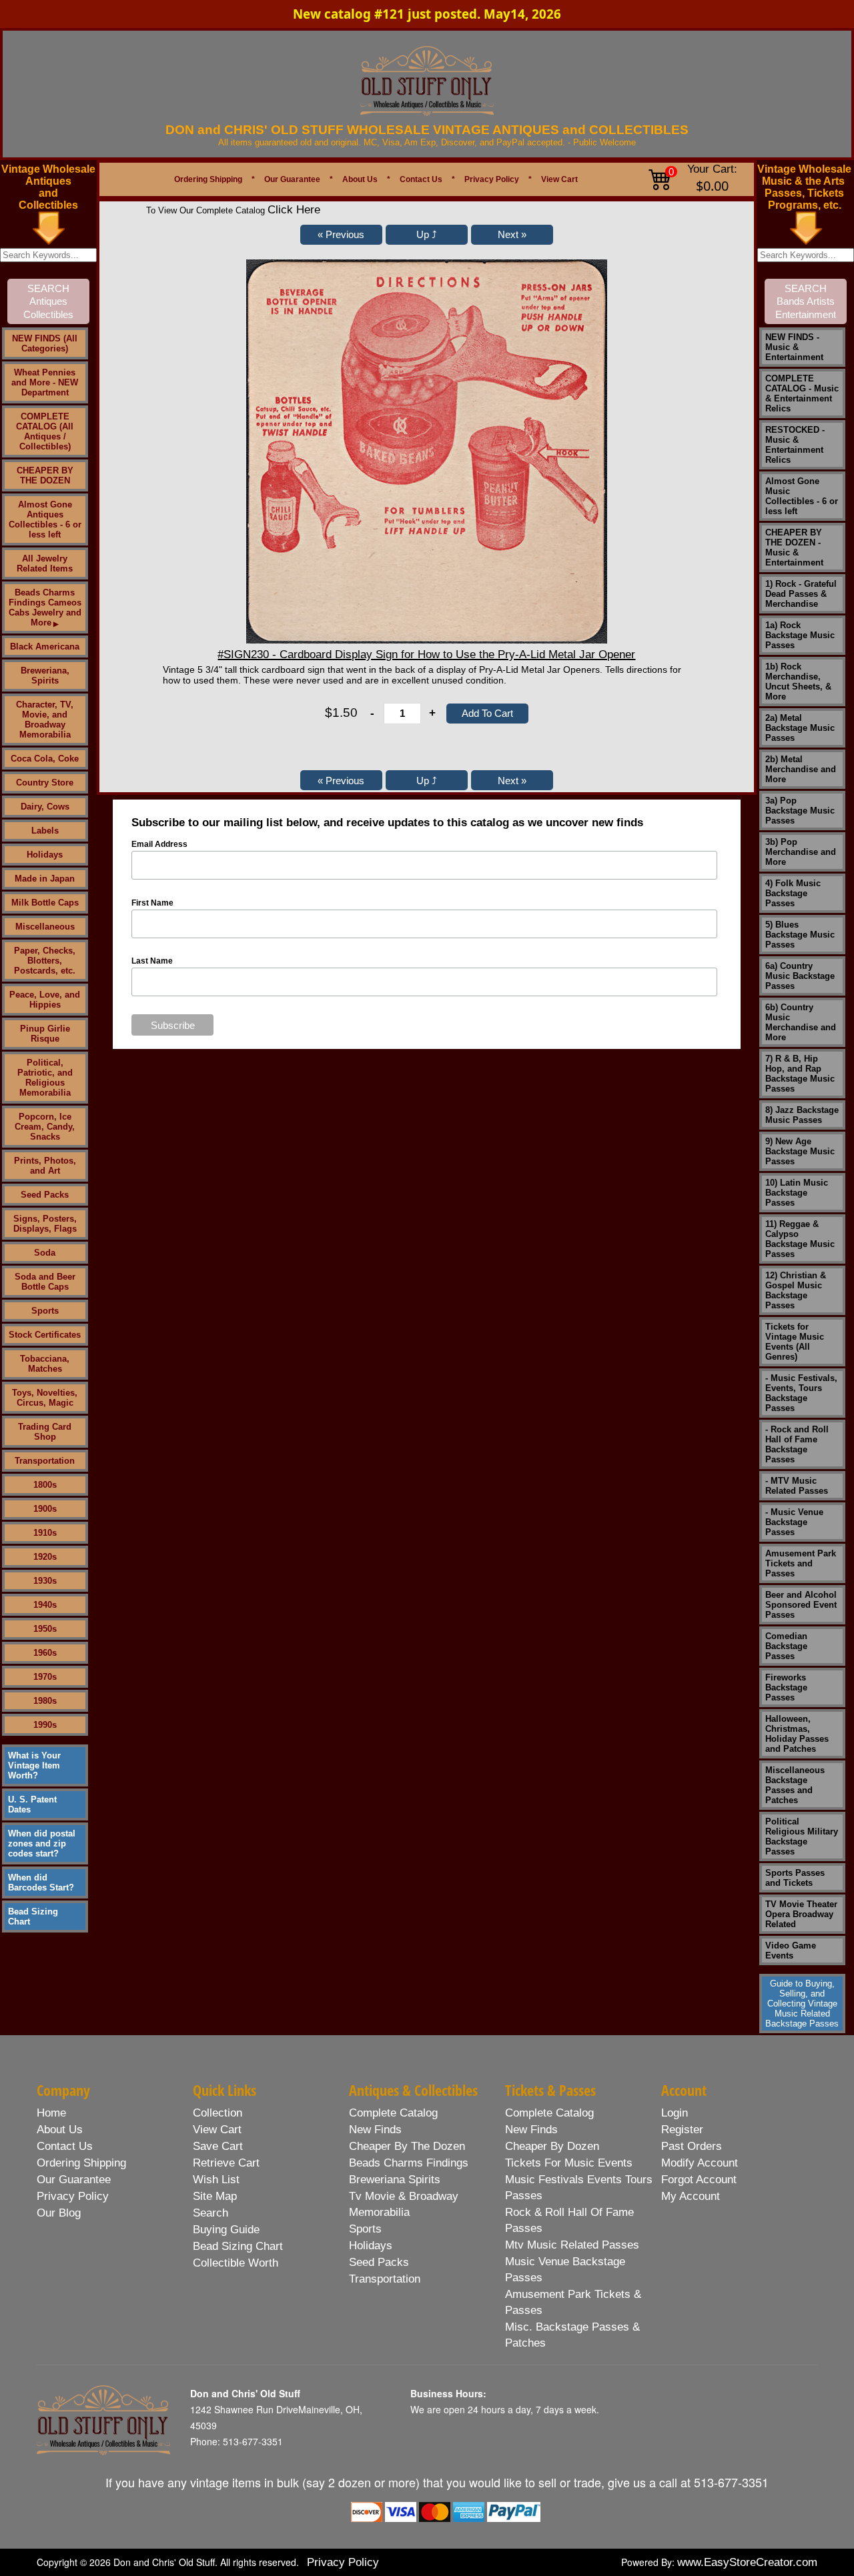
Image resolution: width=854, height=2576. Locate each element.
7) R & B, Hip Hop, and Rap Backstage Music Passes (800, 1074)
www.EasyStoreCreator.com (747, 2562)
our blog (59, 2213)
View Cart (559, 179)
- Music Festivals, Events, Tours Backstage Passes (801, 1393)
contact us (65, 2146)
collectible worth (236, 2263)
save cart (218, 2146)
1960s (45, 1653)
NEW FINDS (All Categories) (45, 343)
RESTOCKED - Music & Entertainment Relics (795, 445)
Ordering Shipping (208, 179)
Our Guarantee (292, 179)
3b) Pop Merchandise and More (801, 852)
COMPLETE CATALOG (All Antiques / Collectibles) (45, 431)
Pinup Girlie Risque (45, 1034)
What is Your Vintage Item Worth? (34, 1765)
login (675, 2113)
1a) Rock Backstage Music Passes (800, 635)
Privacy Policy (492, 179)
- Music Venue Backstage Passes (794, 1522)
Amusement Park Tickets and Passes (801, 1563)
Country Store (45, 783)
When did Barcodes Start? (41, 1882)
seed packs (379, 2262)
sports (365, 2229)
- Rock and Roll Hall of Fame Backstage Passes (797, 1444)
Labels (45, 831)
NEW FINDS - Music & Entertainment (794, 347)
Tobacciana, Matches (45, 1364)
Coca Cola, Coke (45, 759)
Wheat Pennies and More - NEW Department (45, 382)
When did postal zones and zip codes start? (42, 1843)
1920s (45, 1557)
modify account (700, 2163)
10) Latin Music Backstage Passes (797, 1193)
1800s (45, 1485)
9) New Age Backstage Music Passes (800, 1151)
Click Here (294, 210)
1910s (45, 1533)
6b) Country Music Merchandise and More (801, 1022)
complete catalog (393, 2113)
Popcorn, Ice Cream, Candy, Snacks (45, 1127)
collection (218, 2113)
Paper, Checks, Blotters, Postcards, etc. (45, 961)
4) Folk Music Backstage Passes (793, 893)
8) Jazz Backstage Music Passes (802, 1115)
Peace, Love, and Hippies (45, 1000)
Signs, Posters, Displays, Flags (45, 1224)
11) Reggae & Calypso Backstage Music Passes (800, 1239)
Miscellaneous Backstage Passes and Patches (795, 1785)
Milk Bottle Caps (45, 903)
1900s (45, 1509)
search (210, 2213)
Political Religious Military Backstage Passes (802, 1836)
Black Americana (45, 647)
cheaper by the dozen (407, 2146)
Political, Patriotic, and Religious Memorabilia (45, 1078)
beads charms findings (409, 2163)
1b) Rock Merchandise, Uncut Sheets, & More (798, 682)
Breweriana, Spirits (45, 676)
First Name (152, 903)
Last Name (152, 961)
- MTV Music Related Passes (797, 1486)
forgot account (699, 2180)
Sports (45, 1311)
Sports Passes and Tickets (795, 1878)
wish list (216, 2180)
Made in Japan (45, 879)
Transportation (45, 1461)
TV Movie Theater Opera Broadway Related (801, 1914)
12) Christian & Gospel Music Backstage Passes (796, 1290)
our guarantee (74, 2180)
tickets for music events (569, 2163)
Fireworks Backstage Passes (786, 1687)
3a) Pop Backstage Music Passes (800, 811)
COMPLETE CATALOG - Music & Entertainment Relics (802, 393)
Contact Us (421, 179)
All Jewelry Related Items (45, 563)
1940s (45, 1605)
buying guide (226, 2230)
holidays (371, 2246)
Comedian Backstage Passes (786, 1646)
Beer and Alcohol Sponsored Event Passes (801, 1605)
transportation (385, 2279)
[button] (341, 235)
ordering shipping (81, 2163)
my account (691, 2196)
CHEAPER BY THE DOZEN (45, 475)
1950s (45, 1629)
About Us (360, 179)
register (682, 2130)
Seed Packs (45, 1195)
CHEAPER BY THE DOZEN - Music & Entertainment (794, 547)
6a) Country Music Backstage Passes (800, 976)
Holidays (45, 855)
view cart (217, 2130)
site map (215, 2196)
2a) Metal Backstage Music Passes (800, 728)
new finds (375, 2130)
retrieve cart (226, 2163)
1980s (45, 1701)
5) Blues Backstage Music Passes (800, 935)
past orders (692, 2146)
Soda (45, 1253)
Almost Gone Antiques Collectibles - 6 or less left (45, 519)
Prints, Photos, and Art (45, 1166)
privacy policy (73, 2196)
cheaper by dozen (552, 2146)
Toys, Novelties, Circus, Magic (45, 1398)
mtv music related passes (572, 2245)
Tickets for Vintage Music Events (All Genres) (795, 1342)
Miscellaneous (45, 927)
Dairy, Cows (45, 807)
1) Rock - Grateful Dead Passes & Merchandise (801, 594)
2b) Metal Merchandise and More (801, 769)
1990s (45, 1725)
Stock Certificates (45, 1335)
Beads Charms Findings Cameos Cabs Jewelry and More (45, 607)
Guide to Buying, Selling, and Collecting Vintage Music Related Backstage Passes (802, 2004)
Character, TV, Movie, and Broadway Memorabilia (45, 720)
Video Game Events (791, 1951)
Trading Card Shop (45, 1432)
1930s (45, 1581)
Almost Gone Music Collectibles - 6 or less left (802, 496)
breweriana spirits (395, 2180)
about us (60, 2130)
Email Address (159, 844)
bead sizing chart (238, 2246)
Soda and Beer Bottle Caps (45, 1282)
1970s (45, 1677)
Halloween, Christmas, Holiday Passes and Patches (797, 1734)
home (51, 2113)
